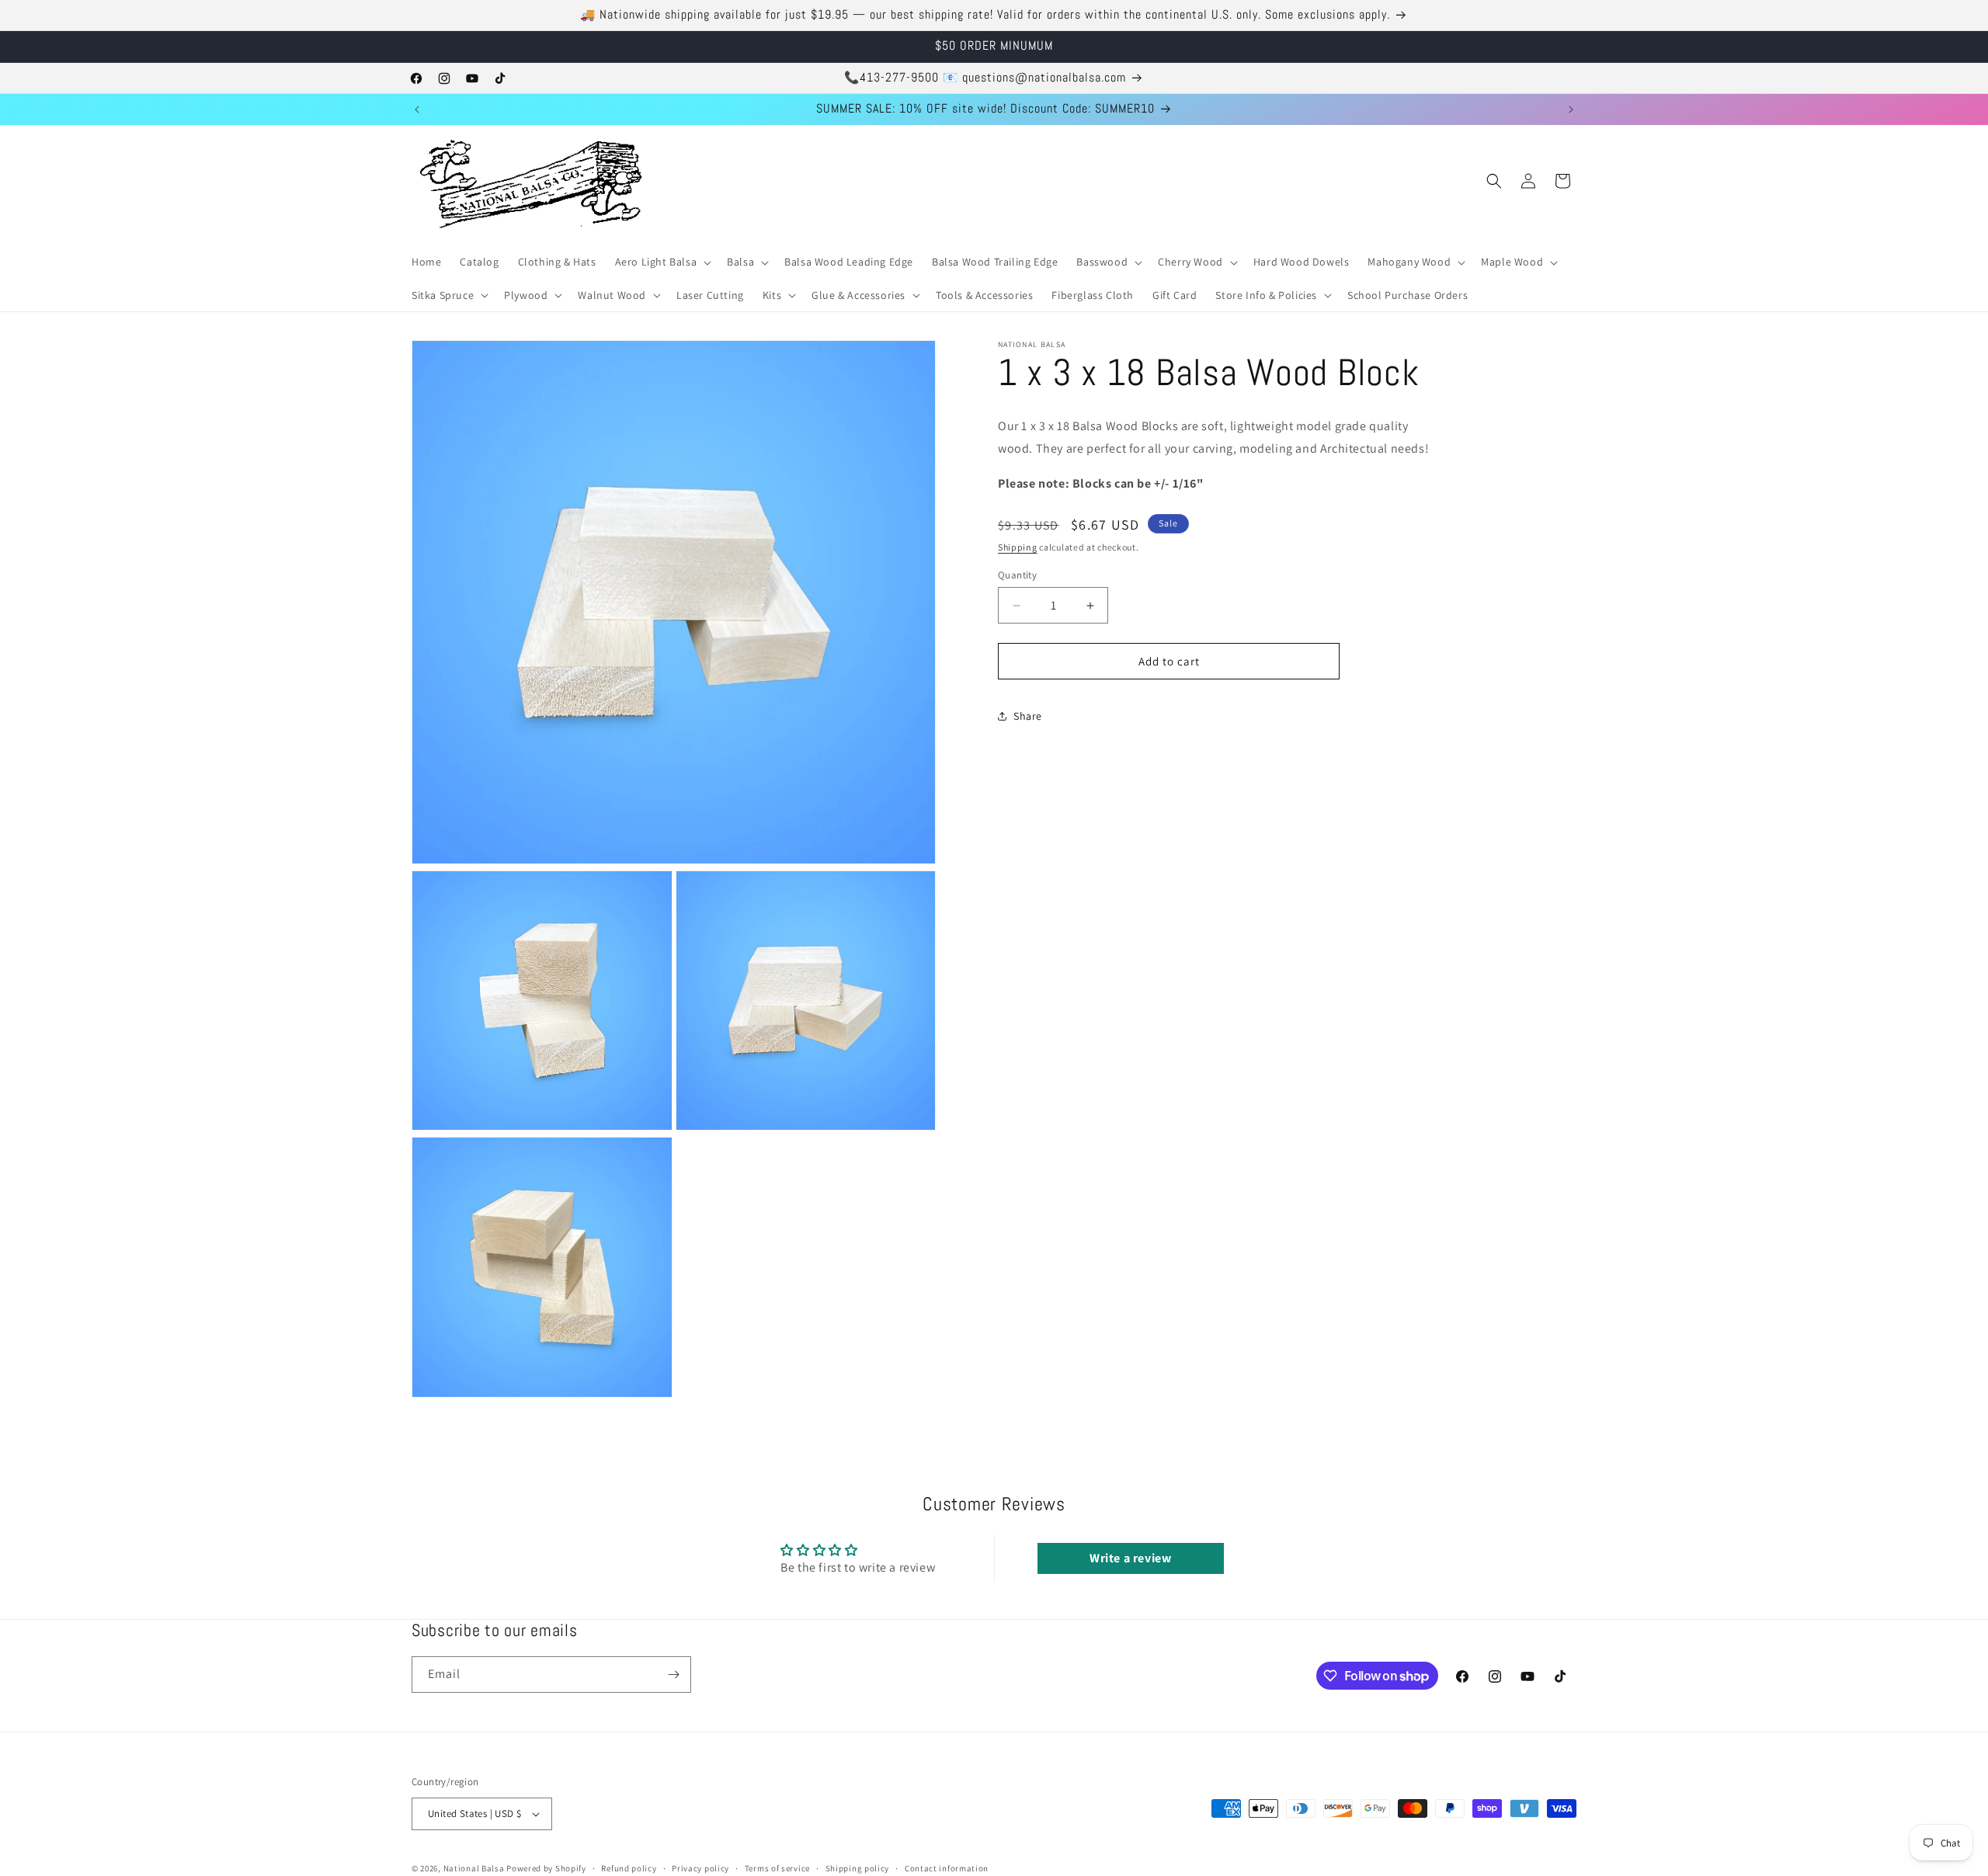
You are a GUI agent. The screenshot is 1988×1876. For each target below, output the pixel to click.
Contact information (947, 1868)
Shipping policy (858, 1868)
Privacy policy (700, 1868)
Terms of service (777, 1868)
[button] (662, 262)
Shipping (1018, 547)
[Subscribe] (673, 1675)
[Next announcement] (1571, 109)
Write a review (1130, 1558)
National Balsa (474, 1868)
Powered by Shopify (546, 1868)
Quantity (1017, 575)
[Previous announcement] (417, 109)
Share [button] (1028, 716)
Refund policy (629, 1868)
